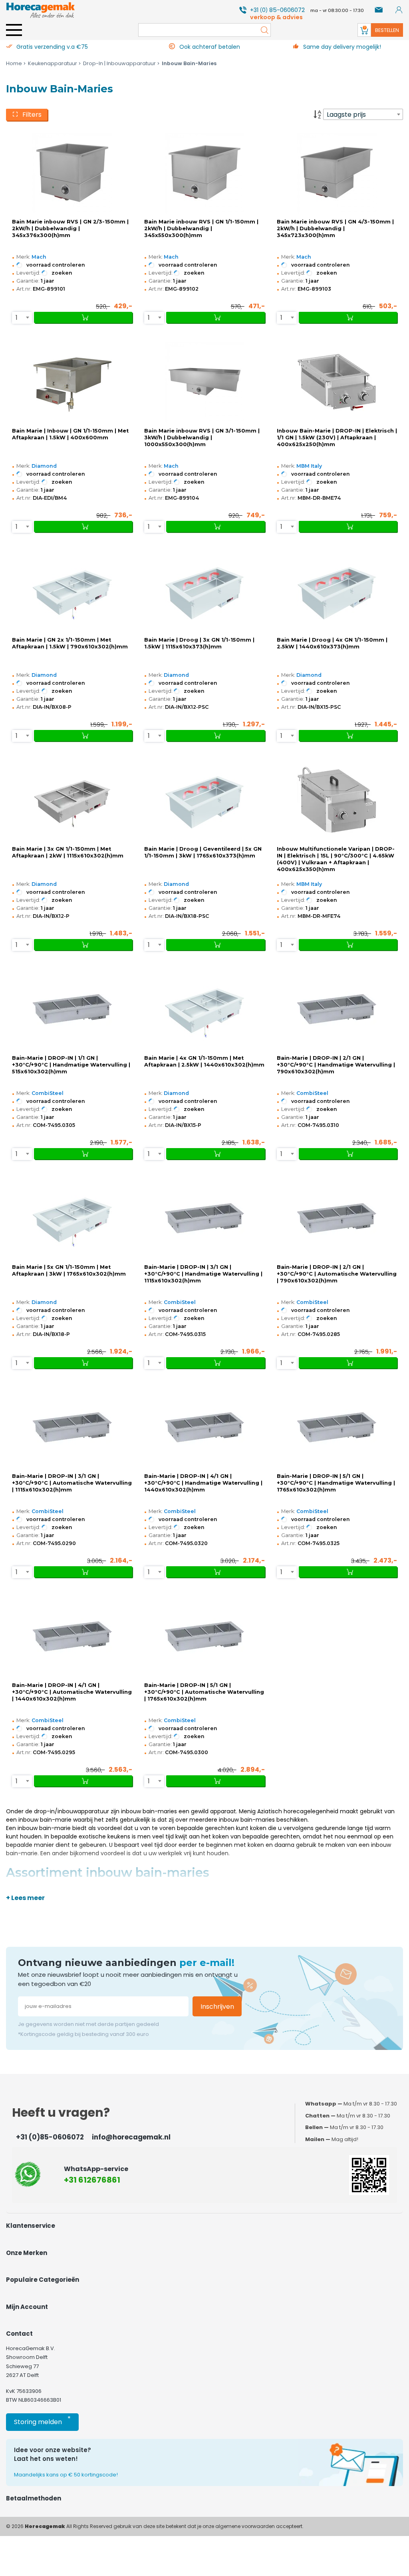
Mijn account (27, 2307)
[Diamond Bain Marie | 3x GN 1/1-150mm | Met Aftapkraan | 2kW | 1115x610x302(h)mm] (72, 800)
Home (14, 63)
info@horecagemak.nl (131, 2137)
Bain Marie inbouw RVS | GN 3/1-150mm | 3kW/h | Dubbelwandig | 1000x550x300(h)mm (202, 438)
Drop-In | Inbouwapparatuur (119, 63)
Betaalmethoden (34, 2498)
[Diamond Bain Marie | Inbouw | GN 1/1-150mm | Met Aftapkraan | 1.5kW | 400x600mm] (72, 382)
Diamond (44, 466)
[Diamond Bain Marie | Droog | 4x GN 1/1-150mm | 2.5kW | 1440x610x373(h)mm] (337, 591)
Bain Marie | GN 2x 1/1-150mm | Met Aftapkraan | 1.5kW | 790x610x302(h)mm (70, 643)
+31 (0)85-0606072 (50, 2137)
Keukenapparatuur (53, 63)
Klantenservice (31, 2226)
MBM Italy (309, 466)
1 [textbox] (17, 318)
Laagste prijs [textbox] (346, 115)
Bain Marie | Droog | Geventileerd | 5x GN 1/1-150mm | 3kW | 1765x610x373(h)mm (203, 852)
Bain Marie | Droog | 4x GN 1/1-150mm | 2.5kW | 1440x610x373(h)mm (332, 643)
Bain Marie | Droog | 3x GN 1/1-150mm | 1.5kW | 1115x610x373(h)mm (199, 643)
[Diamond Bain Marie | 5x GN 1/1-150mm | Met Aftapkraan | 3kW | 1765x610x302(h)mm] (72, 1218)
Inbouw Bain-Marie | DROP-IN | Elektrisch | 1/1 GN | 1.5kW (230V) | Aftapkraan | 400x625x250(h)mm (337, 438)
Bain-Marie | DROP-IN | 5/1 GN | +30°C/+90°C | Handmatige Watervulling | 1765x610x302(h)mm (336, 1483)
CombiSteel (48, 1093)
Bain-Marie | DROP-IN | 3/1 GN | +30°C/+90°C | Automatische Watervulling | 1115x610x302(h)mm (72, 1483)
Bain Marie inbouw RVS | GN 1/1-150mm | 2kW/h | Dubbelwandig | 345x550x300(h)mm (201, 228)
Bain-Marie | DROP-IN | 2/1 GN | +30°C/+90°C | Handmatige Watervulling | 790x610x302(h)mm (336, 1065)
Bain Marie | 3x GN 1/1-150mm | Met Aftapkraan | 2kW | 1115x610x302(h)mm (68, 852)
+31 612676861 (92, 2180)
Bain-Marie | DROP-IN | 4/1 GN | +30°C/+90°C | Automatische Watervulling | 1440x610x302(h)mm (72, 1692)
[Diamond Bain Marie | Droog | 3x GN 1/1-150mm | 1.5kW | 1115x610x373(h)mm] (204, 591)
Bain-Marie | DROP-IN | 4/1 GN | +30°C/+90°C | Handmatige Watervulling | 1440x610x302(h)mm (203, 1483)
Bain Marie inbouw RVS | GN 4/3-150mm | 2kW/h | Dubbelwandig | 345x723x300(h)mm (335, 228)
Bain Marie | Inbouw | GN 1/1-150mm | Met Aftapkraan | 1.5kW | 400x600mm (70, 434)
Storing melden (42, 2420)
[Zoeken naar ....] (262, 30)
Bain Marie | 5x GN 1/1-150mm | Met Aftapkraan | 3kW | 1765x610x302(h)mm (69, 1270)
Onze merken (27, 2253)
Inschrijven (217, 2007)
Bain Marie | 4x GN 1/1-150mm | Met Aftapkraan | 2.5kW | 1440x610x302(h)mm (204, 1061)
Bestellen (387, 30)
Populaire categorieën (43, 2280)
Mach (39, 257)
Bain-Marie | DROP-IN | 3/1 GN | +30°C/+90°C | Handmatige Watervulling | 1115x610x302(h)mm (203, 1274)
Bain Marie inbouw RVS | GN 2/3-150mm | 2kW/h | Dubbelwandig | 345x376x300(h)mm (70, 228)
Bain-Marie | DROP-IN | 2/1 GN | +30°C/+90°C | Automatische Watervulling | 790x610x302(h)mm (337, 1274)
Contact (19, 2334)
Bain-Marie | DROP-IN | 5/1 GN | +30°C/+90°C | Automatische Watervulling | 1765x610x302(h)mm (204, 1692)
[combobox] (363, 114)
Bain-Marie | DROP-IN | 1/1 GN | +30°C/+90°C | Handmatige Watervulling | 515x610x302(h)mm (71, 1065)
